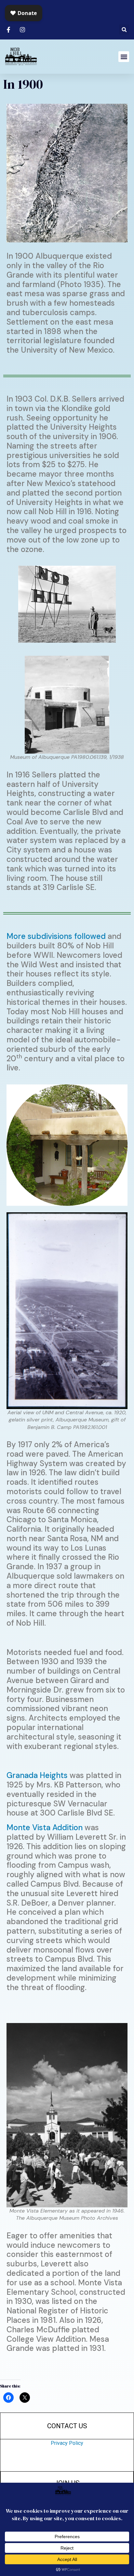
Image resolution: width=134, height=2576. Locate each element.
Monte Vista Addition (45, 1827)
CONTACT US (67, 2426)
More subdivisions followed (56, 936)
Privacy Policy (67, 2443)
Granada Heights (37, 1775)
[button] (124, 30)
